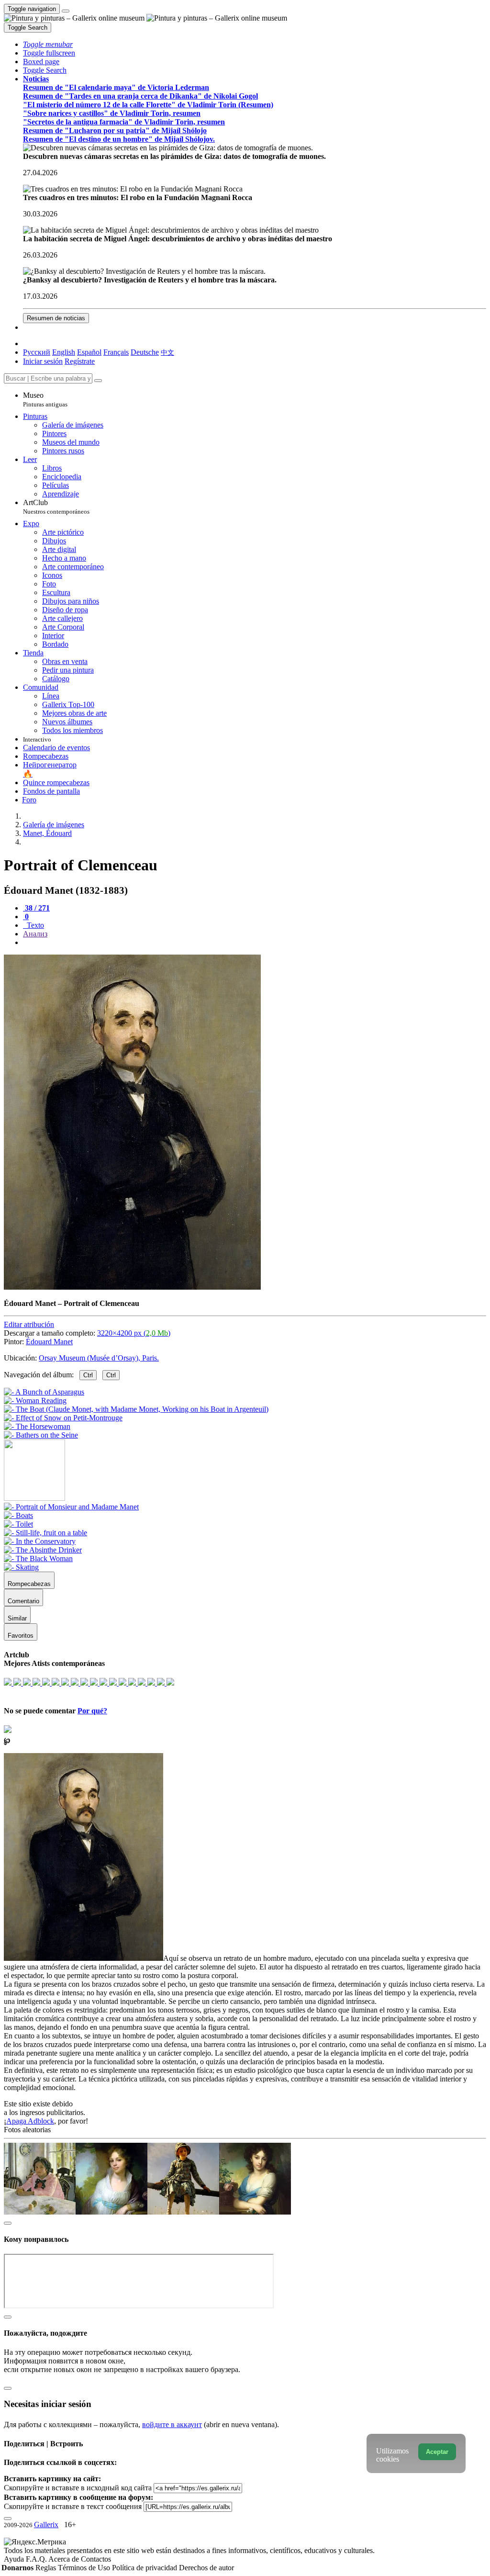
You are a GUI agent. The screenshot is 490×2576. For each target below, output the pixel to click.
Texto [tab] (34, 925)
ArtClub (56, 507)
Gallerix (46, 2525)
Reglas (47, 2568)
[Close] (98, 381)
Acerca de (65, 2559)
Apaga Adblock (30, 2121)
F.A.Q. (37, 2559)
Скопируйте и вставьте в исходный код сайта (78, 2488)
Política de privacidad (145, 2568)
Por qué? (92, 1711)
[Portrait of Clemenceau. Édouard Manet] (132, 1287)
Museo (45, 399)
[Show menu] (66, 11)
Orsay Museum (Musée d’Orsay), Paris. (99, 1358)
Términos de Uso (85, 2568)
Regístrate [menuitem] (80, 361)
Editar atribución (29, 1324)
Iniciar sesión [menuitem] (43, 361)
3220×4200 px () (134, 1333)
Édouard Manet (49, 1342)
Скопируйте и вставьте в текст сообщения (73, 2506)
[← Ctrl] (41, 1435)
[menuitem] (167, 352)
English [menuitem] (64, 352)
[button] (48, 44)
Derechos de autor (206, 2568)
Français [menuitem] (116, 352)
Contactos (96, 2559)
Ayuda (15, 2559)
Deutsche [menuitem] (145, 352)
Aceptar (437, 2452)
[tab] (36, 908)
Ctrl (88, 1375)
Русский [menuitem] (37, 352)
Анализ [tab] (35, 934)
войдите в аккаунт (172, 2424)
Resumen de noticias (56, 318)
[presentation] (255, 943)
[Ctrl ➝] (71, 1507)
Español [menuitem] (89, 352)
